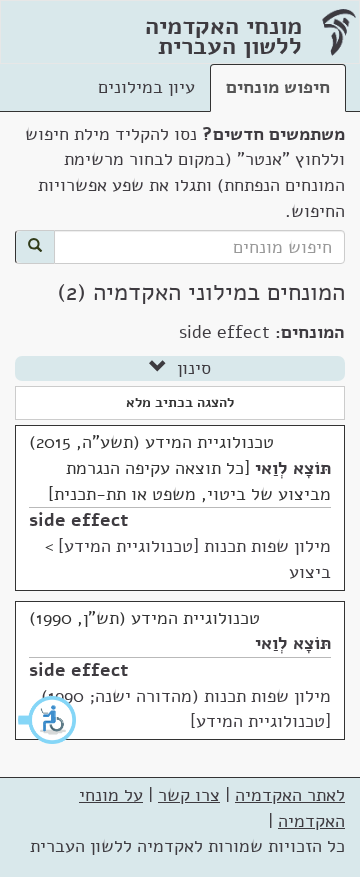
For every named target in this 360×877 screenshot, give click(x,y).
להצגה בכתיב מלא (180, 402)
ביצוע (310, 572)
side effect (78, 520)
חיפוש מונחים (278, 87)
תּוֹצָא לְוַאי (293, 468)
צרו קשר (189, 795)
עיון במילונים (146, 87)
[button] (48, 720)
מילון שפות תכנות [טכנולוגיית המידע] (194, 546)
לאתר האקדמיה (290, 795)
